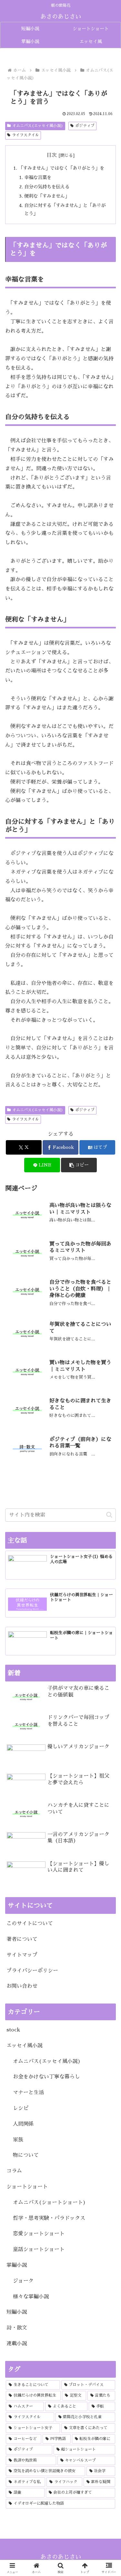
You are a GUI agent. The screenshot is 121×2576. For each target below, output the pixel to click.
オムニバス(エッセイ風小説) (38, 126)
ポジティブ (85, 126)
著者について (22, 1939)
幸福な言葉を (38, 177)
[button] (79, 1165)
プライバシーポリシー (32, 1971)
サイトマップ (22, 1955)
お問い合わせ (22, 1986)
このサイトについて (30, 1923)
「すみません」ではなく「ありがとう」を (61, 168)
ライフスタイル (25, 135)
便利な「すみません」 (47, 196)
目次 (52, 155)
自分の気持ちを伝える (47, 187)
